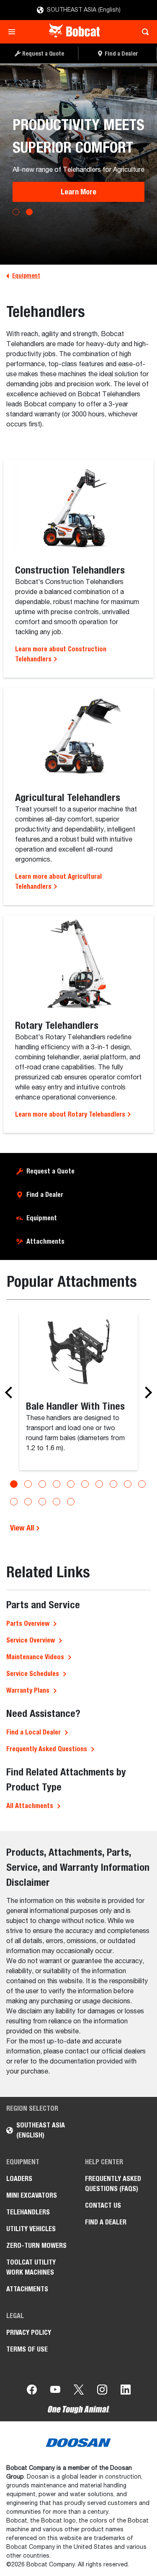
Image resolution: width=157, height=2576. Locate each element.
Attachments (45, 1241)
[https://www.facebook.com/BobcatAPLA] (32, 2391)
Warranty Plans (28, 1690)
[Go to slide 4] (57, 1484)
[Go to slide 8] (113, 1484)
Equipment (42, 1218)
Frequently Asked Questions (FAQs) (113, 2184)
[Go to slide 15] (71, 1502)
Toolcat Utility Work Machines (31, 2267)
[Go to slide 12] (28, 1502)
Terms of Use (27, 2349)
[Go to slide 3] (42, 1484)
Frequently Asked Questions (47, 1749)
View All (23, 1528)
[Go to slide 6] (85, 1484)
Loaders (19, 2179)
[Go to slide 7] (99, 1484)
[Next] (146, 1393)
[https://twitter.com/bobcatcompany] (79, 2391)
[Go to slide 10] (142, 1484)
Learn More (78, 192)
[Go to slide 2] (28, 1484)
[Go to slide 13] (42, 1502)
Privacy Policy (29, 2332)
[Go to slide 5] (71, 1484)
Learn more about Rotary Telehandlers (71, 1114)
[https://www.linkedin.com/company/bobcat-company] (126, 2391)
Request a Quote (50, 1171)
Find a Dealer (45, 1195)
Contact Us (103, 2205)
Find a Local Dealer (33, 1732)
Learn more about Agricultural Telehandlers (58, 881)
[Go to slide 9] (128, 1484)
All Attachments (30, 1806)
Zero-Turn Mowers (36, 2246)
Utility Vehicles (31, 2229)
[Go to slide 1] (14, 1484)
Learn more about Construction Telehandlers (61, 654)
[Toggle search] (143, 32)
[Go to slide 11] (14, 1502)
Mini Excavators (32, 2195)
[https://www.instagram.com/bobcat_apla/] (102, 2391)
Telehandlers (28, 2212)
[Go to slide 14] (57, 1502)
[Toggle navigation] (14, 32)
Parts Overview (28, 1623)
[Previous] (11, 1393)
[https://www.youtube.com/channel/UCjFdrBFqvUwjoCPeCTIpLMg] (55, 2391)
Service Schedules (33, 1674)
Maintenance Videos (35, 1657)
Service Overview (31, 1640)
